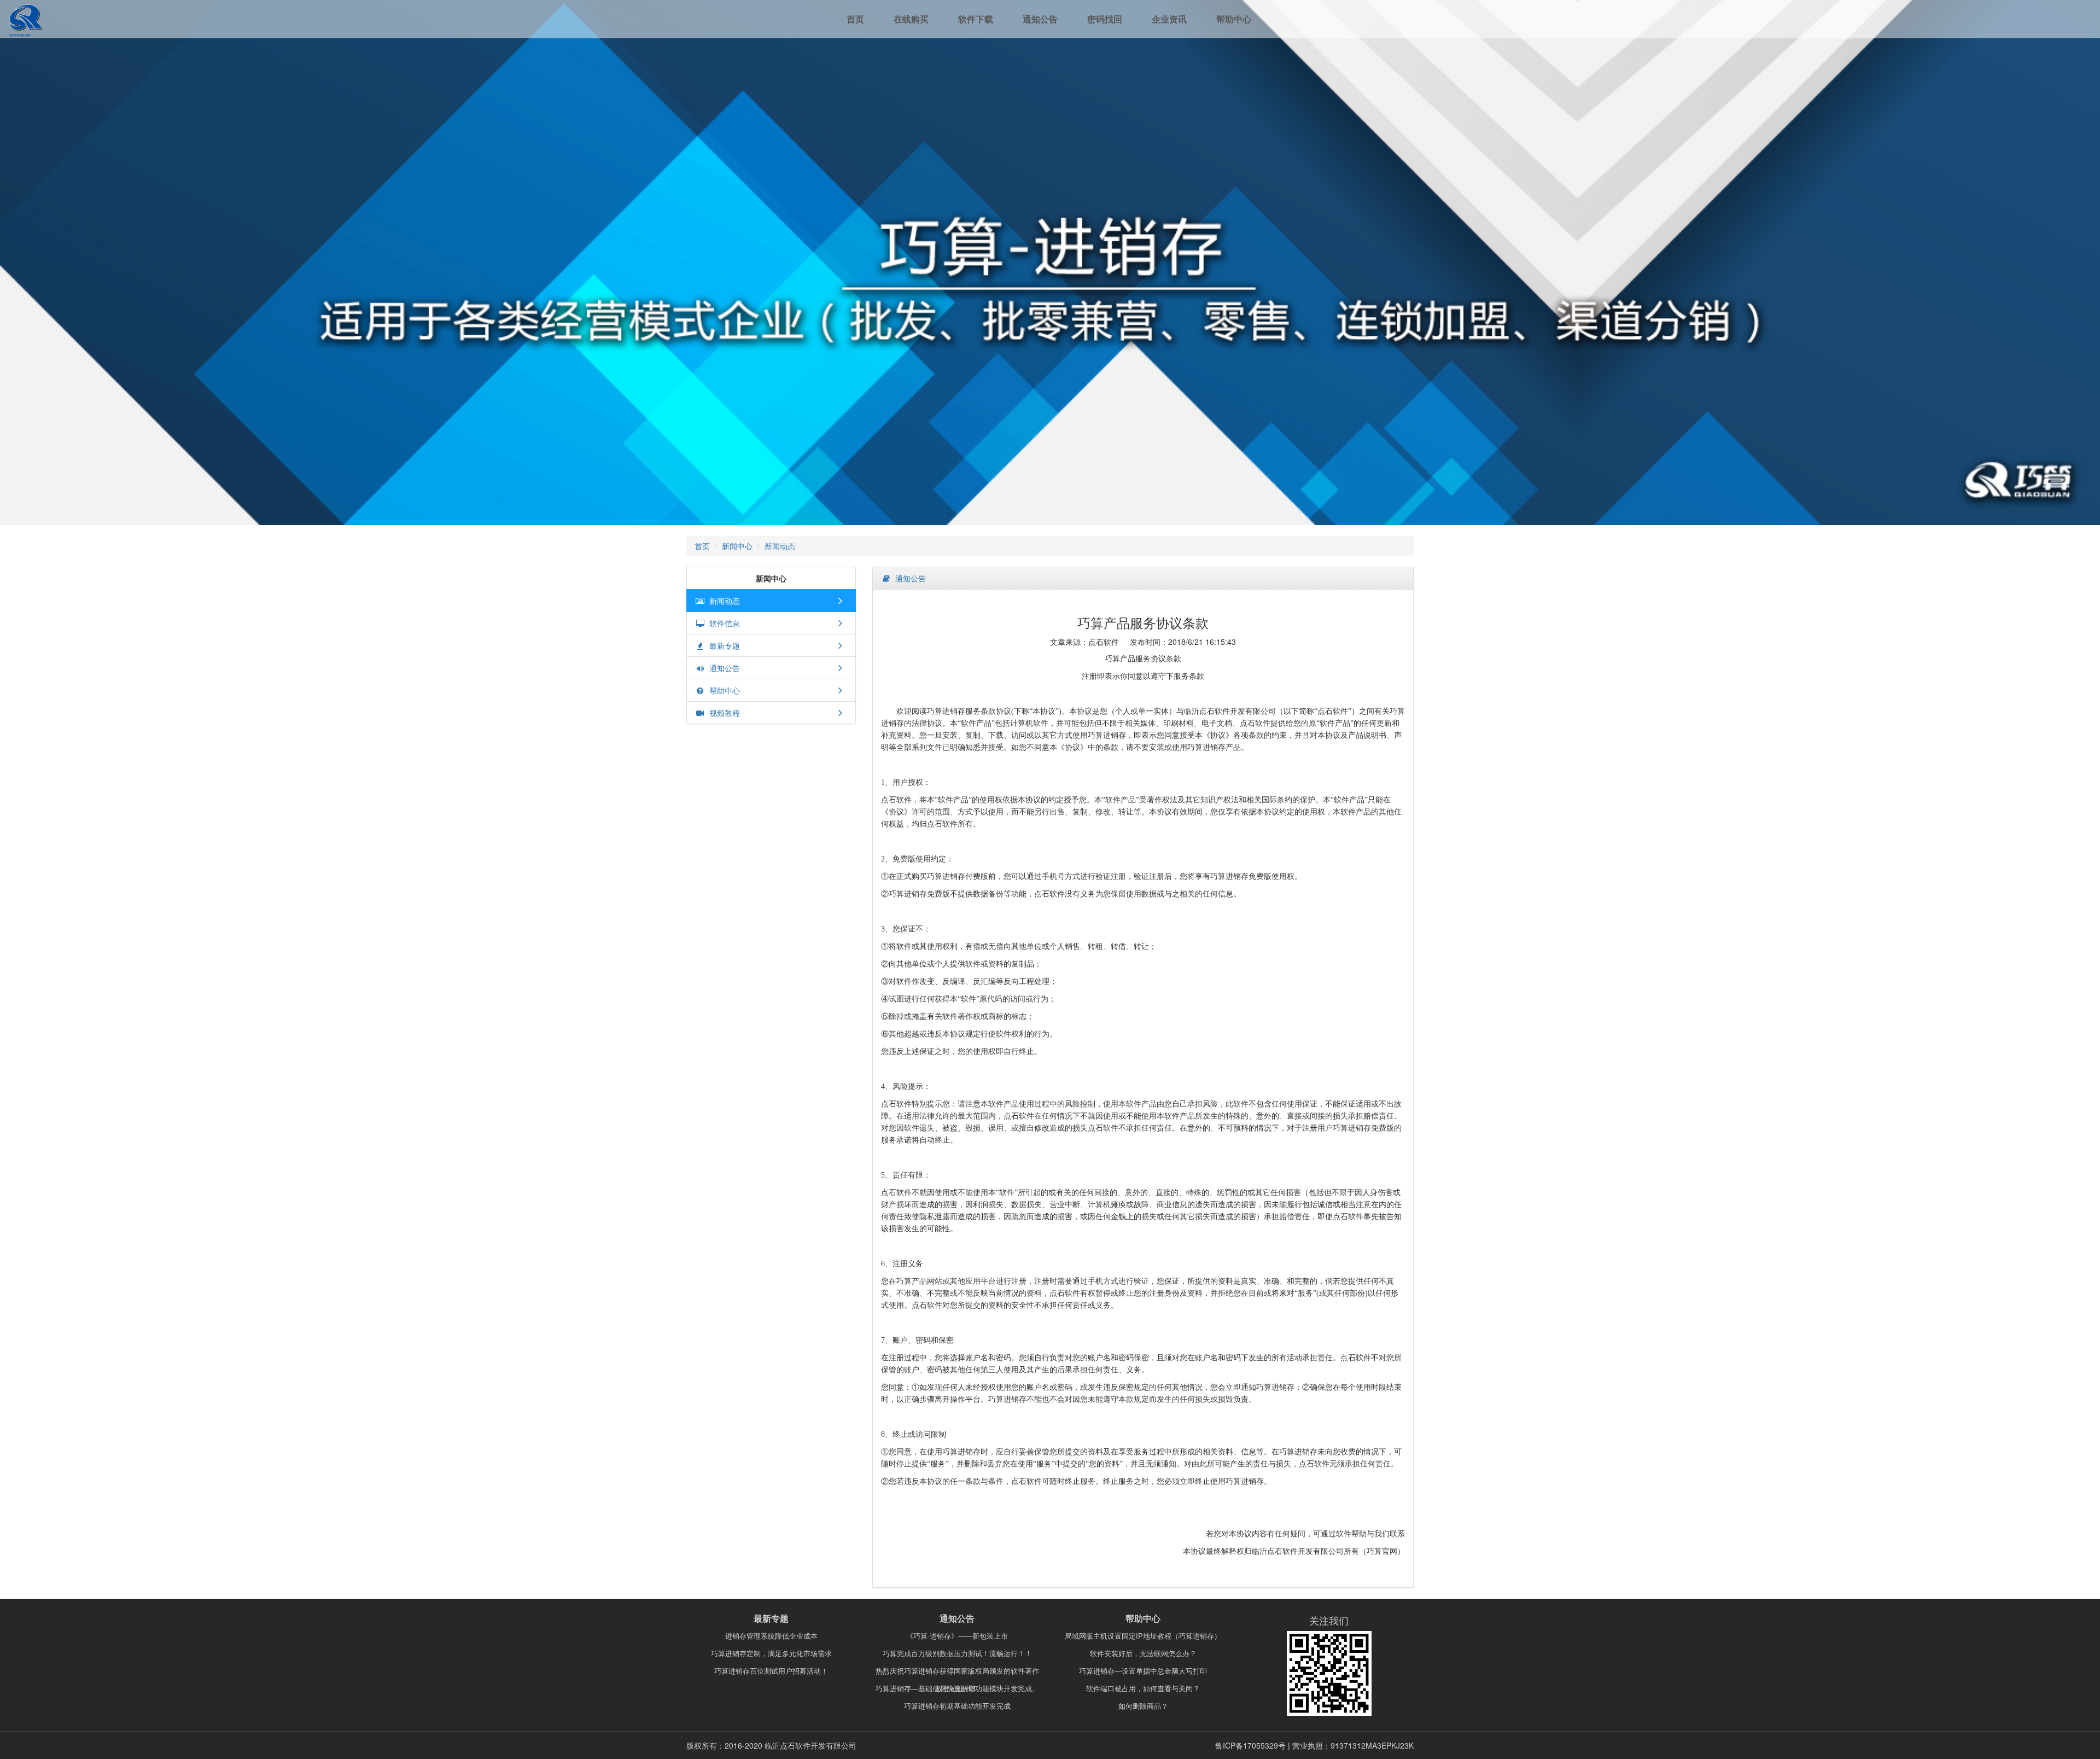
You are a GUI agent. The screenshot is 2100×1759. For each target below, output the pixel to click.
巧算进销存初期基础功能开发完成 (957, 1706)
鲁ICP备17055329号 (1250, 1745)
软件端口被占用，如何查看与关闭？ (1143, 1688)
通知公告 (1040, 19)
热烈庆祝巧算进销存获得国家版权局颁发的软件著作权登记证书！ (957, 1673)
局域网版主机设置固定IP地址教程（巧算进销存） (1143, 1636)
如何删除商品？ (1143, 1706)
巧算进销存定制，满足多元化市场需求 (771, 1653)
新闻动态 (780, 546)
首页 (855, 19)
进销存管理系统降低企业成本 (771, 1636)
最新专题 (722, 645)
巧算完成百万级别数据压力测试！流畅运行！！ (957, 1653)
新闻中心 (737, 546)
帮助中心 (1234, 19)
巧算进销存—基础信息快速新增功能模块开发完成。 (957, 1688)
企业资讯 (1169, 19)
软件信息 (722, 623)
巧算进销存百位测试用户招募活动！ (771, 1671)
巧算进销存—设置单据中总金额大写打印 (1143, 1671)
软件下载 (976, 19)
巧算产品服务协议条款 (1143, 622)
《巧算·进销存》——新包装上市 (957, 1636)
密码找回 (1105, 19)
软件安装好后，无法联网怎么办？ (1143, 1653)
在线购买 (911, 19)
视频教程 (722, 713)
